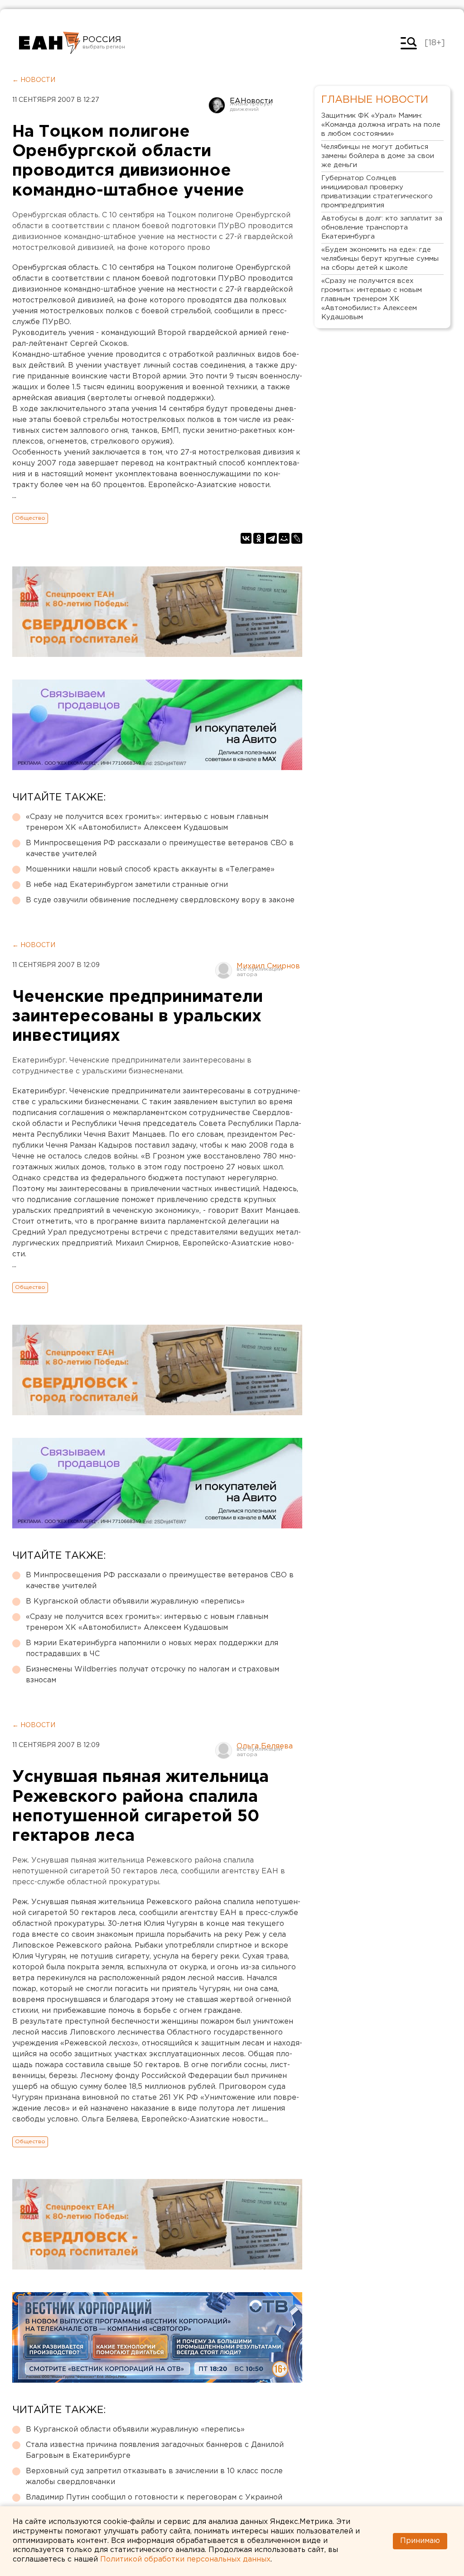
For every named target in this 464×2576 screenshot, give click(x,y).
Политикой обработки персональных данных (185, 2559)
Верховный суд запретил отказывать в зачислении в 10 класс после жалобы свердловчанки (154, 2477)
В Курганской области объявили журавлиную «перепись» (135, 1602)
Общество (30, 518)
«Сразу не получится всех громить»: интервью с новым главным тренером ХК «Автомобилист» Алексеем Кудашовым (147, 822)
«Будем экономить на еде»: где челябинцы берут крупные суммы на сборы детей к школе (380, 259)
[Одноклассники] (259, 538)
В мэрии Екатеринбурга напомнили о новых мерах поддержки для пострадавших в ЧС (152, 1649)
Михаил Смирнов (268, 966)
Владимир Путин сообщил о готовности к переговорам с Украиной (154, 2497)
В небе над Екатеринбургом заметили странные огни (127, 885)
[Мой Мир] (284, 538)
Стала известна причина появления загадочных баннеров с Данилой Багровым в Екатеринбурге (155, 2450)
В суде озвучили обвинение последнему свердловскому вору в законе (160, 900)
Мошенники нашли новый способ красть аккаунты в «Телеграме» (150, 869)
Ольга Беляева (265, 1746)
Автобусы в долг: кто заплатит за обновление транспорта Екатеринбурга (382, 227)
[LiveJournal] (297, 538)
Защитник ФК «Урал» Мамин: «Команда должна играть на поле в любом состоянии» (381, 125)
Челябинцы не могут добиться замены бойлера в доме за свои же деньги (378, 156)
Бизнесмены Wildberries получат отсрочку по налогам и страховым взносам (152, 1675)
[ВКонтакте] (246, 538)
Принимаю (420, 2541)
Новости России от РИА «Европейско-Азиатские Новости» (50, 43)
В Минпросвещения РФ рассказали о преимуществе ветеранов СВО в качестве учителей (160, 849)
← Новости (34, 80)
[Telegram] (271, 538)
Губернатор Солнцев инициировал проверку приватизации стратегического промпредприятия (377, 192)
